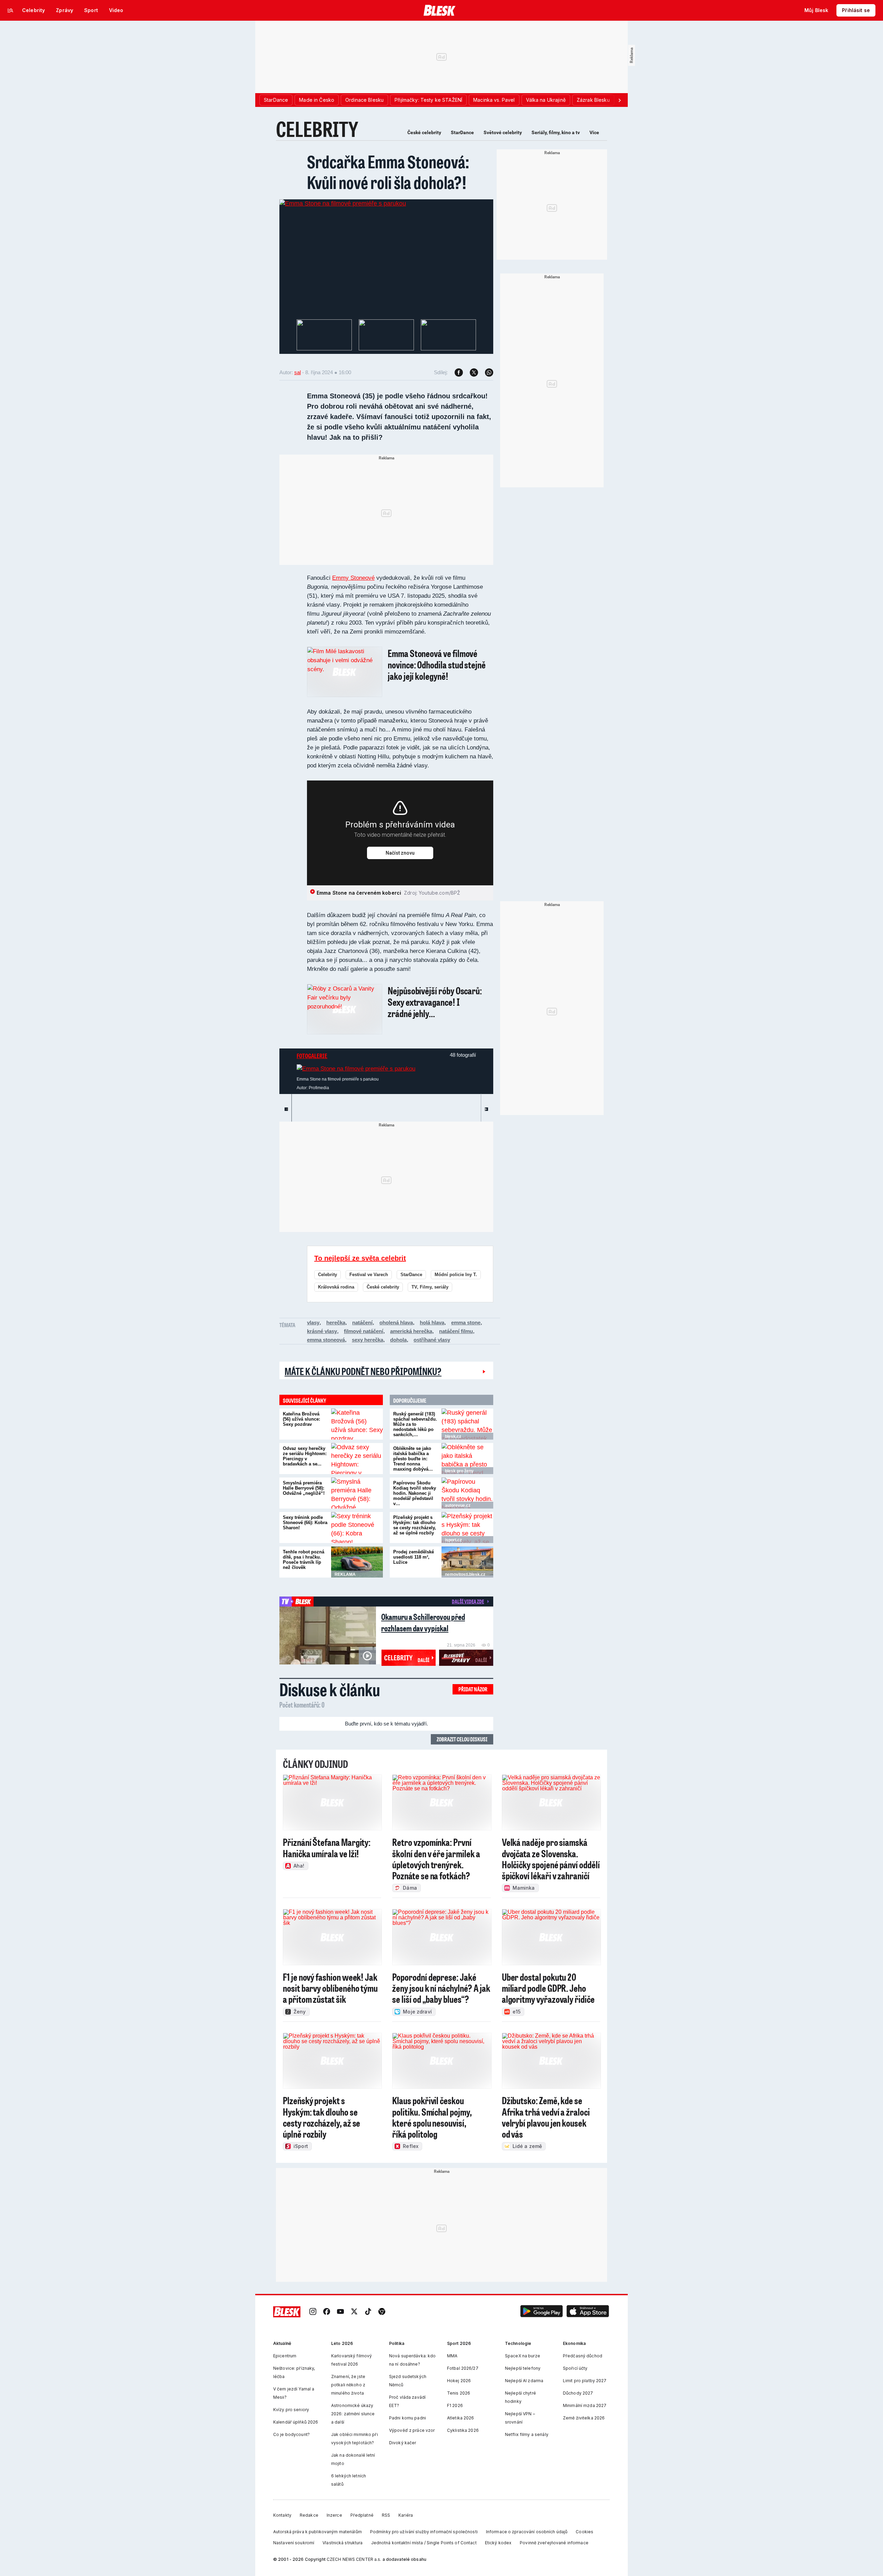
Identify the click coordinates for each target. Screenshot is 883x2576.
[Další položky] (619, 100)
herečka (336, 1322)
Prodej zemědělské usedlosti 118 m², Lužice (414, 1557)
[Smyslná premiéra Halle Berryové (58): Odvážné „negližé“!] (357, 1493)
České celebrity (424, 132)
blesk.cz (453, 1436)
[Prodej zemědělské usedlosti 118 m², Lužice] (467, 1562)
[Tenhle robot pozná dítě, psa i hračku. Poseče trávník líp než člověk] (357, 1562)
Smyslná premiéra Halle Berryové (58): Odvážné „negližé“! (304, 1488)
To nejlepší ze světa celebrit (360, 1258)
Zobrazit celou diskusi (462, 1739)
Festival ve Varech (369, 1275)
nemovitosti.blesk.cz (465, 1574)
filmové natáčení (364, 1331)
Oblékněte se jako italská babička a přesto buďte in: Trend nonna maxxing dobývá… (413, 1459)
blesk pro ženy (459, 1471)
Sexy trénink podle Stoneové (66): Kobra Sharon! (305, 1523)
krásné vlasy (322, 1331)
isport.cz (453, 1540)
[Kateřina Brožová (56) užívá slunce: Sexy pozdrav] (357, 1424)
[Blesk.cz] (440, 10)
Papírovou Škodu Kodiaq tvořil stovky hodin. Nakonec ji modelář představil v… (415, 1493)
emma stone (466, 1322)
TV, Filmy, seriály (430, 1287)
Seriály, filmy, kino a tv (556, 132)
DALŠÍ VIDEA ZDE (468, 1601)
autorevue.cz (458, 1505)
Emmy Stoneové (353, 578)
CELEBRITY (317, 129)
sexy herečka (368, 1340)
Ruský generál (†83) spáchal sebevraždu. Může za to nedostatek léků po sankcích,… (415, 1424)
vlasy (313, 1322)
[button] (542, 2312)
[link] (313, 2312)
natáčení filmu (456, 1331)
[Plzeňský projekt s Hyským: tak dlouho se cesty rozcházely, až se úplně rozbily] (467, 1528)
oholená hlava (396, 1322)
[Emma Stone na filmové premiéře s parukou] (343, 203)
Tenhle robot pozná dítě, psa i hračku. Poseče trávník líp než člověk (304, 1560)
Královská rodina (336, 1287)
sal (297, 372)
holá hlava (432, 1322)
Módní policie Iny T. (456, 1275)
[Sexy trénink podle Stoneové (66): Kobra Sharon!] (357, 1528)
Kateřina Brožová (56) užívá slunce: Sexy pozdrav (301, 1419)
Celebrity (328, 1275)
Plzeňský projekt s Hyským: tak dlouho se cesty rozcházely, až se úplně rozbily (415, 1525)
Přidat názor (473, 1689)
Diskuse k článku (330, 1689)
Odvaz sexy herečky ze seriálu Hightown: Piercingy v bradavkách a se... (305, 1456)
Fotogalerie (312, 1056)
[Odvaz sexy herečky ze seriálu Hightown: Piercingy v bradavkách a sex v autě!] (357, 1459)
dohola (398, 1340)
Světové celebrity (503, 132)
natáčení (362, 1322)
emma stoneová (326, 1340)
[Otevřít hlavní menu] (10, 10)
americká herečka (411, 1331)
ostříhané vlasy (432, 1340)
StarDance (462, 132)
